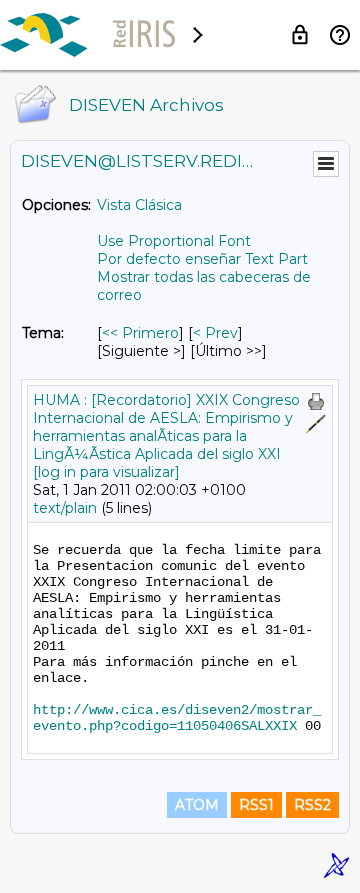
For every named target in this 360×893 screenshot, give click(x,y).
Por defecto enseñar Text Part (202, 259)
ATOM (197, 805)
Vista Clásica (139, 205)
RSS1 (256, 805)
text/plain (65, 508)
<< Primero (140, 333)
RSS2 (312, 805)
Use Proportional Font (174, 241)
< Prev (215, 333)
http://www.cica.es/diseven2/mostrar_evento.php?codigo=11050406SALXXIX (177, 718)
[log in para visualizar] (106, 472)
